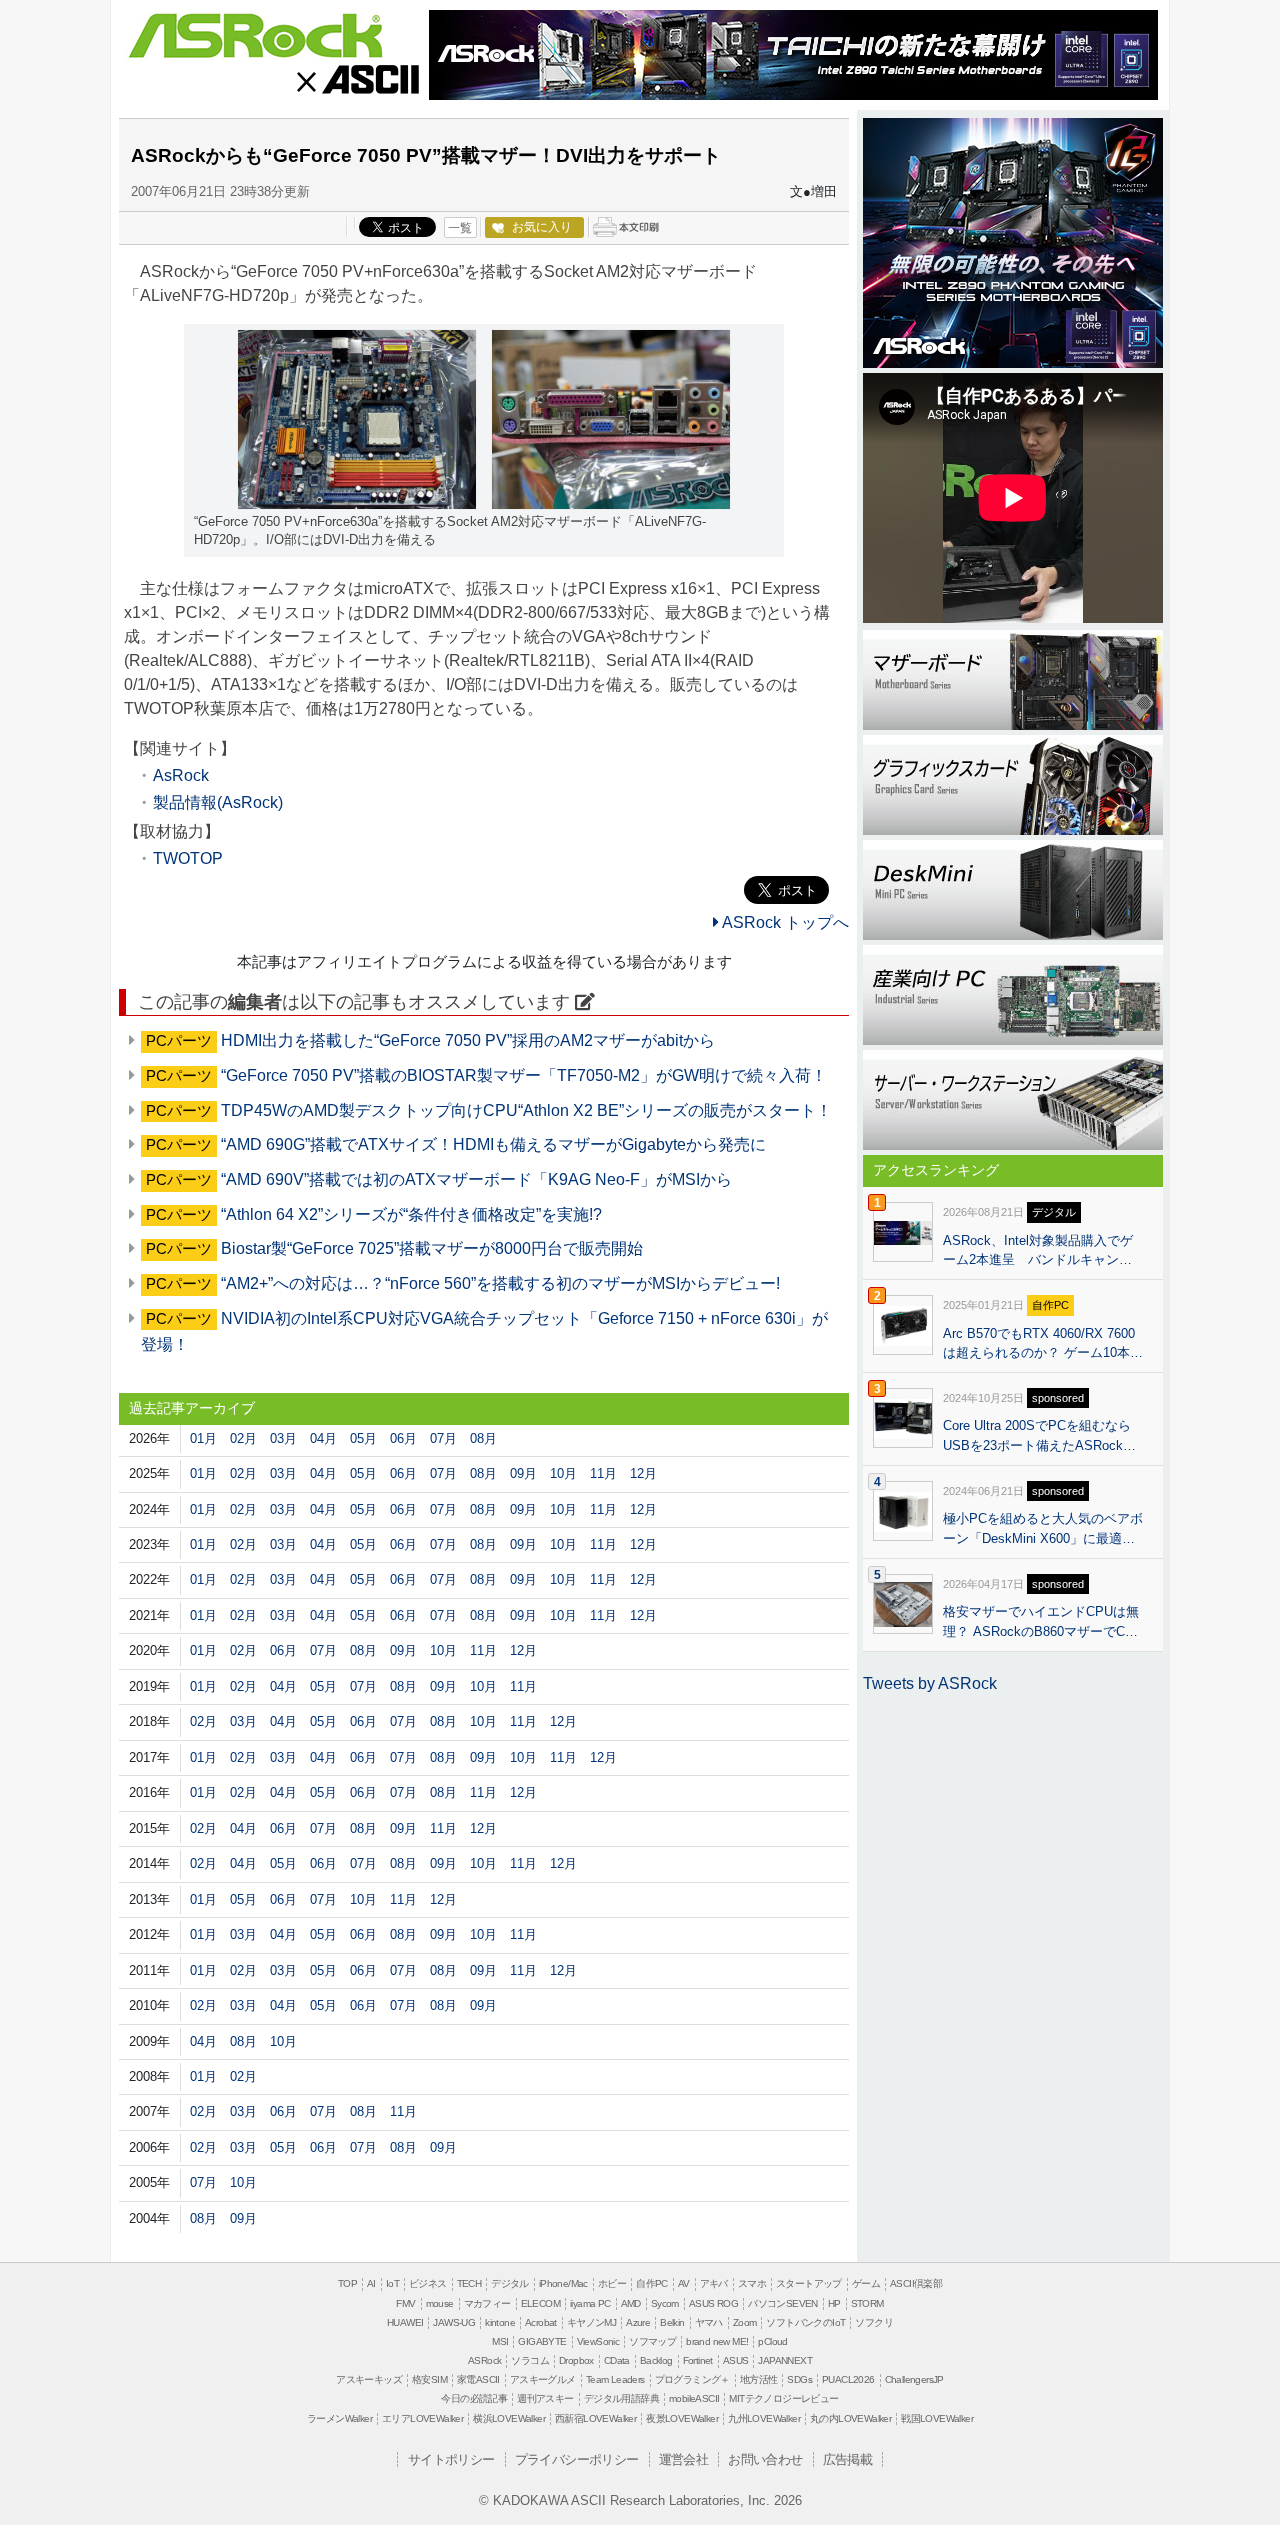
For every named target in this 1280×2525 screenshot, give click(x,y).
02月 (243, 1438)
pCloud (772, 2341)
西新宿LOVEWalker (595, 2418)
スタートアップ (809, 2283)
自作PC (652, 2283)
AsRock (181, 775)
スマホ (752, 2283)
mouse (440, 2303)
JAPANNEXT (785, 2360)
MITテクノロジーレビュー (783, 2398)
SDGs (799, 2379)
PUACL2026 (848, 2379)
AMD (631, 2303)
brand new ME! (717, 2341)
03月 (283, 1438)
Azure (638, 2322)
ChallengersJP (914, 2379)
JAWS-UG (454, 2322)
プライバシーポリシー (577, 2459)
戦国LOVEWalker (937, 2418)
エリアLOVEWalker (422, 2418)
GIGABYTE (542, 2341)
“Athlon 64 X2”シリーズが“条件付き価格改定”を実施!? (411, 1214)
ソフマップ (652, 2341)
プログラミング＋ (692, 2379)
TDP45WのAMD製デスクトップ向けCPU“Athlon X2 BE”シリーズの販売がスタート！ (526, 1110)
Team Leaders (615, 2379)
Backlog (656, 2360)
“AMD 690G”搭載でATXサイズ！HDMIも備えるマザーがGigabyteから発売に (493, 1144)
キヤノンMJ (591, 2322)
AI (371, 2283)
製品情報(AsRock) (218, 802)
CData (617, 2360)
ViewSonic (598, 2341)
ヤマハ (709, 2322)
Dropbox (576, 2360)
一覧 (460, 228)
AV (684, 2283)
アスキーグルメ (543, 2379)
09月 (523, 1473)
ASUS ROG (713, 2303)
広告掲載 (848, 2459)
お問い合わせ (765, 2459)
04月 (323, 1438)
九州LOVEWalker (764, 2418)
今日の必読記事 (474, 2398)
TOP (347, 2283)
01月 (203, 1438)
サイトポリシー (451, 2459)
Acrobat (541, 2322)
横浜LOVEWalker (509, 2418)
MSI (500, 2341)
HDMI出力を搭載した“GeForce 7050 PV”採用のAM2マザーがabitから (468, 1040)
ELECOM (540, 2303)
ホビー (612, 2283)
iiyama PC (590, 2303)
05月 (363, 1438)
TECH (469, 2283)
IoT (392, 2283)
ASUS (736, 2360)
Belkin (672, 2322)
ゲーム (866, 2283)
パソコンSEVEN (783, 2303)
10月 (563, 1473)
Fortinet (698, 2360)
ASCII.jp (357, 79)
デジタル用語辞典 (621, 2398)
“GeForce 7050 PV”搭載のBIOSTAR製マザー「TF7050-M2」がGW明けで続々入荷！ (524, 1075)
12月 (643, 1473)
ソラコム (530, 2360)
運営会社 (684, 2459)
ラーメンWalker (339, 2418)
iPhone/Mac (563, 2283)
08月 (483, 1438)
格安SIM (429, 2379)
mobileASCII (694, 2398)
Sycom (665, 2303)
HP (834, 2303)
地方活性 (759, 2379)
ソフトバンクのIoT (805, 2322)
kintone (500, 2322)
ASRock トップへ (784, 922)
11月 (603, 1473)
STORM (867, 2303)
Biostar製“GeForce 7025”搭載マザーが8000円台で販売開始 (432, 1248)
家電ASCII (478, 2379)
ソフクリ (874, 2322)
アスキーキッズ (369, 2379)
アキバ (714, 2283)
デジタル (510, 2283)
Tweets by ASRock (930, 1683)
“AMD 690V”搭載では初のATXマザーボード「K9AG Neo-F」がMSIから (476, 1179)
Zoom (745, 2322)
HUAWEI (405, 2322)
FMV (405, 2303)
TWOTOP (188, 858)
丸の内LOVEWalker (850, 2418)
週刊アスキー (545, 2398)
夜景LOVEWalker (682, 2418)
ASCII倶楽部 (916, 2283)
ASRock (255, 37)
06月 (403, 1438)
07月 (443, 1438)
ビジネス (428, 2283)
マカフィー (487, 2303)
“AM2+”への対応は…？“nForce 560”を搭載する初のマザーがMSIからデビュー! (500, 1283)
